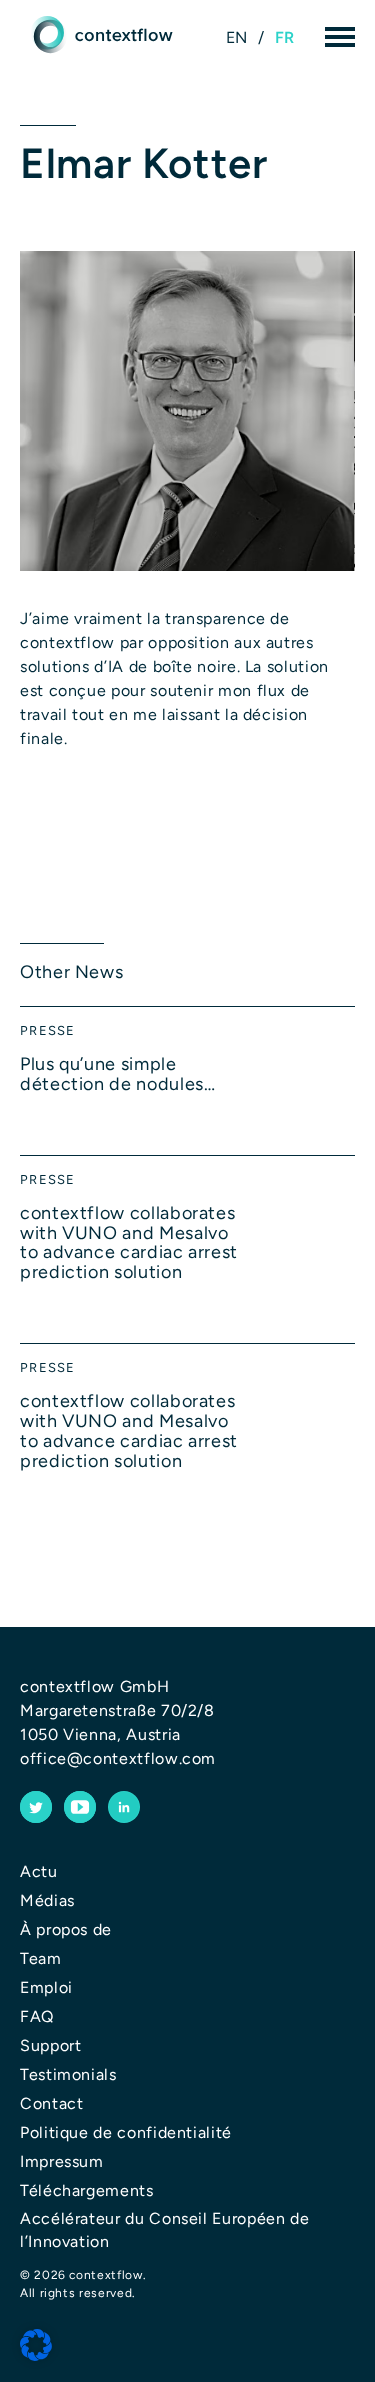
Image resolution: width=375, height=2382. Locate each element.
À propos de (66, 1929)
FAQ (37, 2016)
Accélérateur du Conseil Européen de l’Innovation (164, 2229)
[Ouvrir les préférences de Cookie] (36, 2345)
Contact (51, 2103)
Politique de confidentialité (126, 2132)
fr (285, 37)
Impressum (62, 2161)
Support (50, 2045)
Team (41, 1958)
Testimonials (68, 2074)
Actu (39, 1871)
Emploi (46, 1987)
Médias (47, 1900)
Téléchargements (87, 2190)
